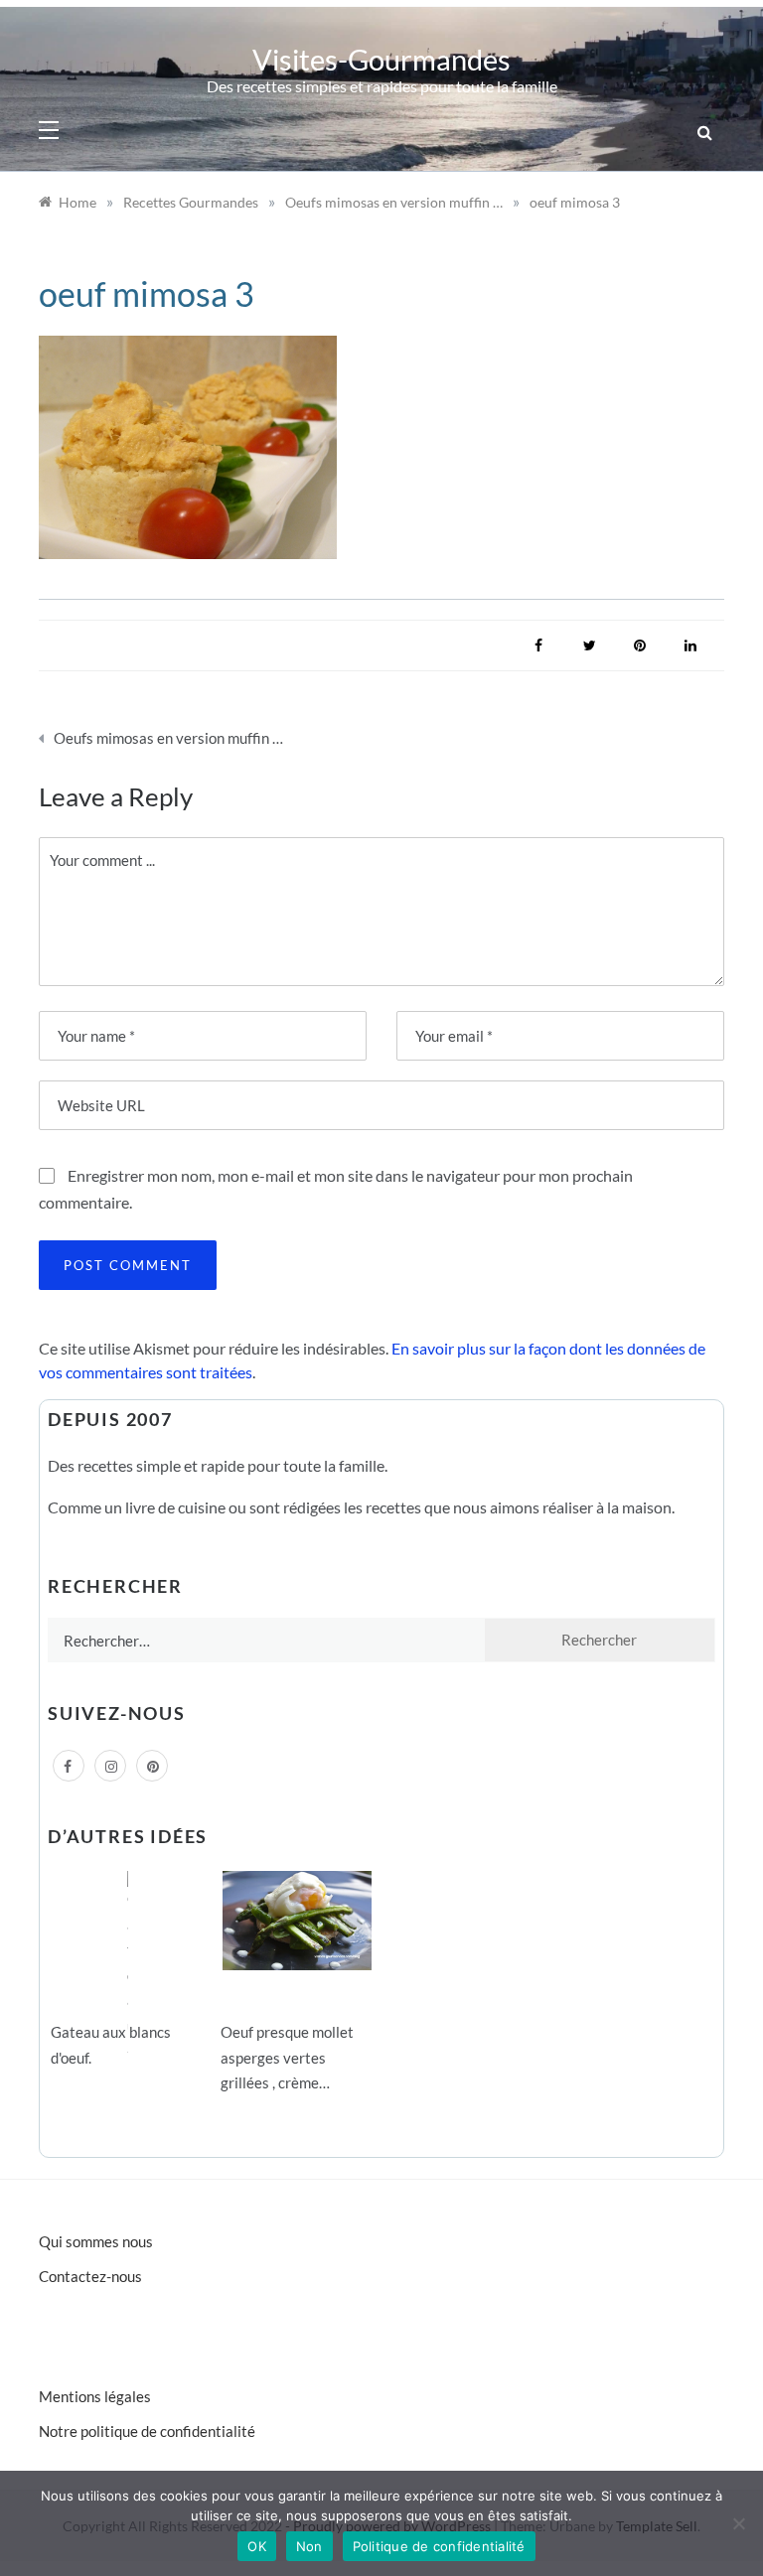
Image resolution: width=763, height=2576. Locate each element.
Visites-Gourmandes (381, 59)
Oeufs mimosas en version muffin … (168, 738)
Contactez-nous (90, 2276)
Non (309, 2546)
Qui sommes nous (96, 2241)
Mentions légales (95, 2396)
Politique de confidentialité (439, 2546)
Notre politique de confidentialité (147, 2431)
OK (257, 2546)
